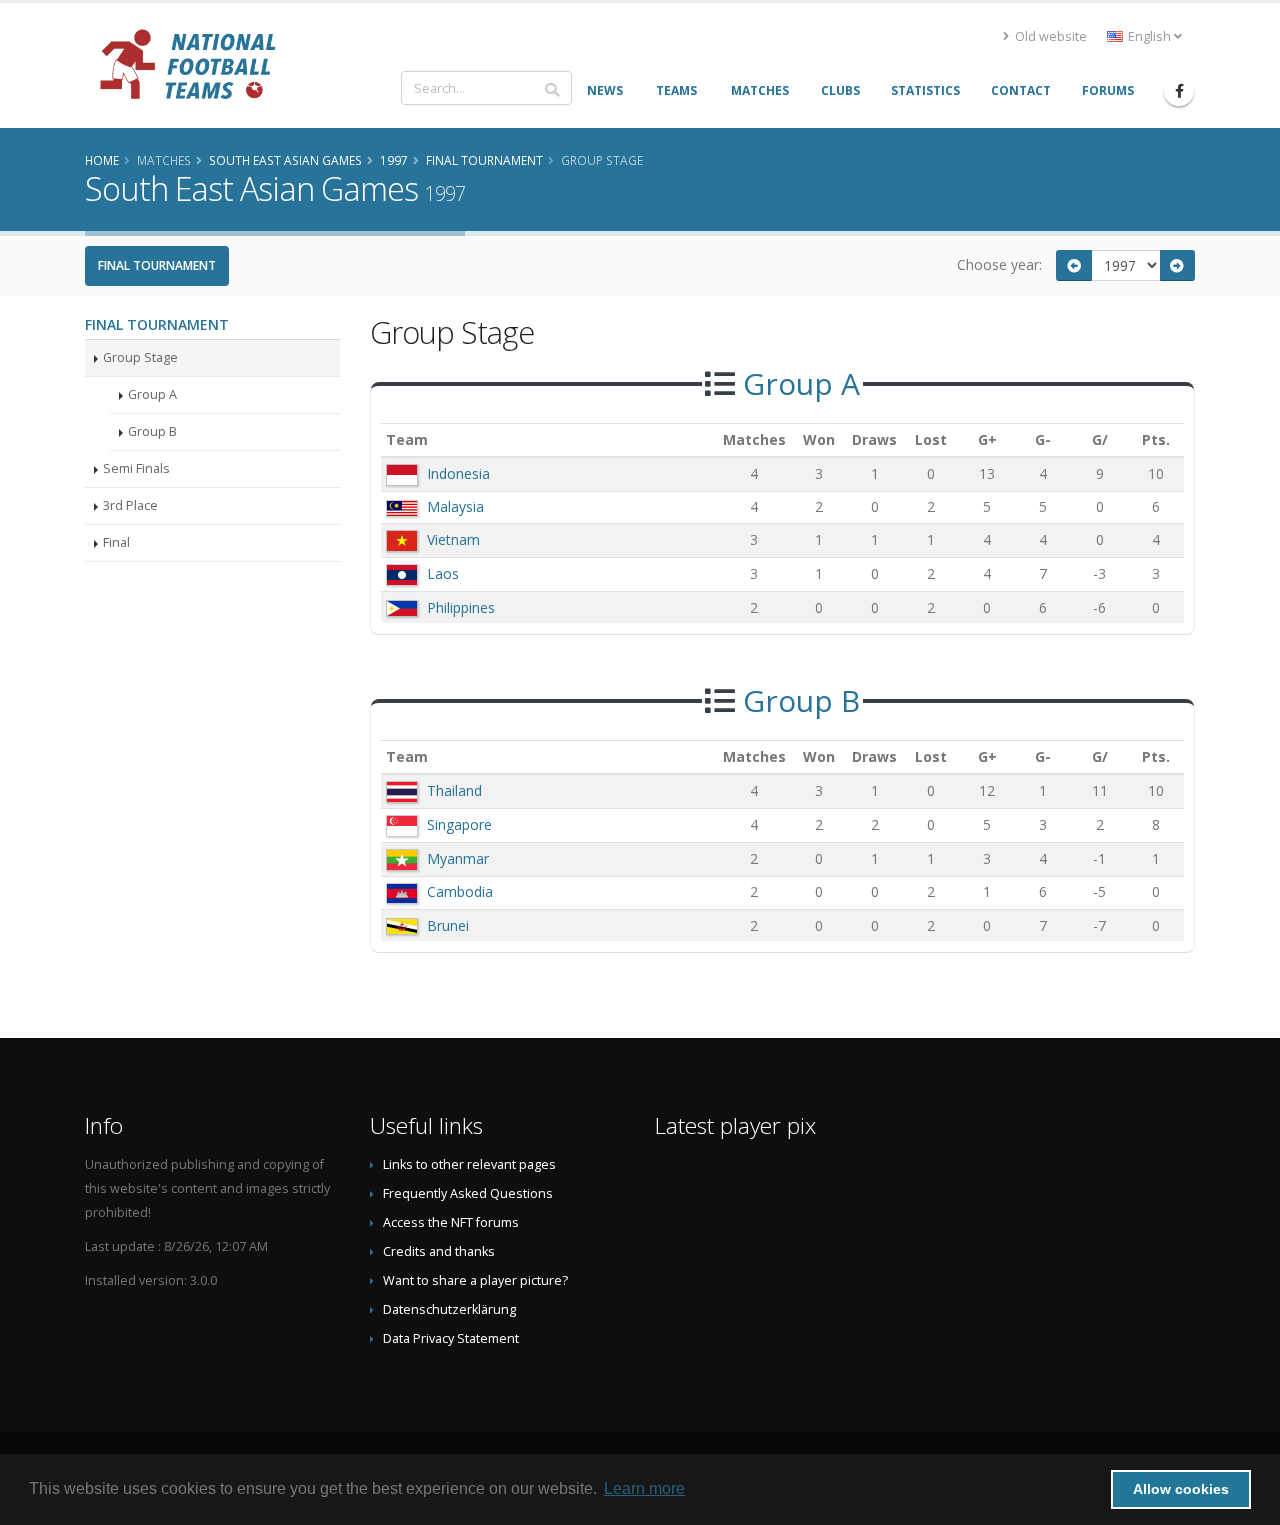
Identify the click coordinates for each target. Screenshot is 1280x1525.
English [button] (1149, 36)
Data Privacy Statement (451, 1338)
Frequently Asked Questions (468, 1193)
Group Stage (140, 357)
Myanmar (458, 858)
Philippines (461, 607)
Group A (152, 394)
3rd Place (130, 505)
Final (116, 542)
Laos (443, 573)
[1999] (1178, 265)
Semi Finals (136, 468)
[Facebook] (1179, 91)
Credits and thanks (439, 1251)
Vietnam (453, 539)
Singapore (459, 824)
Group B (152, 431)
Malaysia (455, 506)
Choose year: (999, 264)
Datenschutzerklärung (449, 1309)
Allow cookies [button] (1181, 1489)
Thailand (454, 790)
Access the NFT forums (451, 1222)
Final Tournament (157, 265)
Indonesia (458, 473)
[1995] (1074, 265)
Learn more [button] (644, 1488)
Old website (1049, 36)
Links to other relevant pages (469, 1164)
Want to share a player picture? (475, 1280)
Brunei (448, 925)
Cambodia (460, 891)
